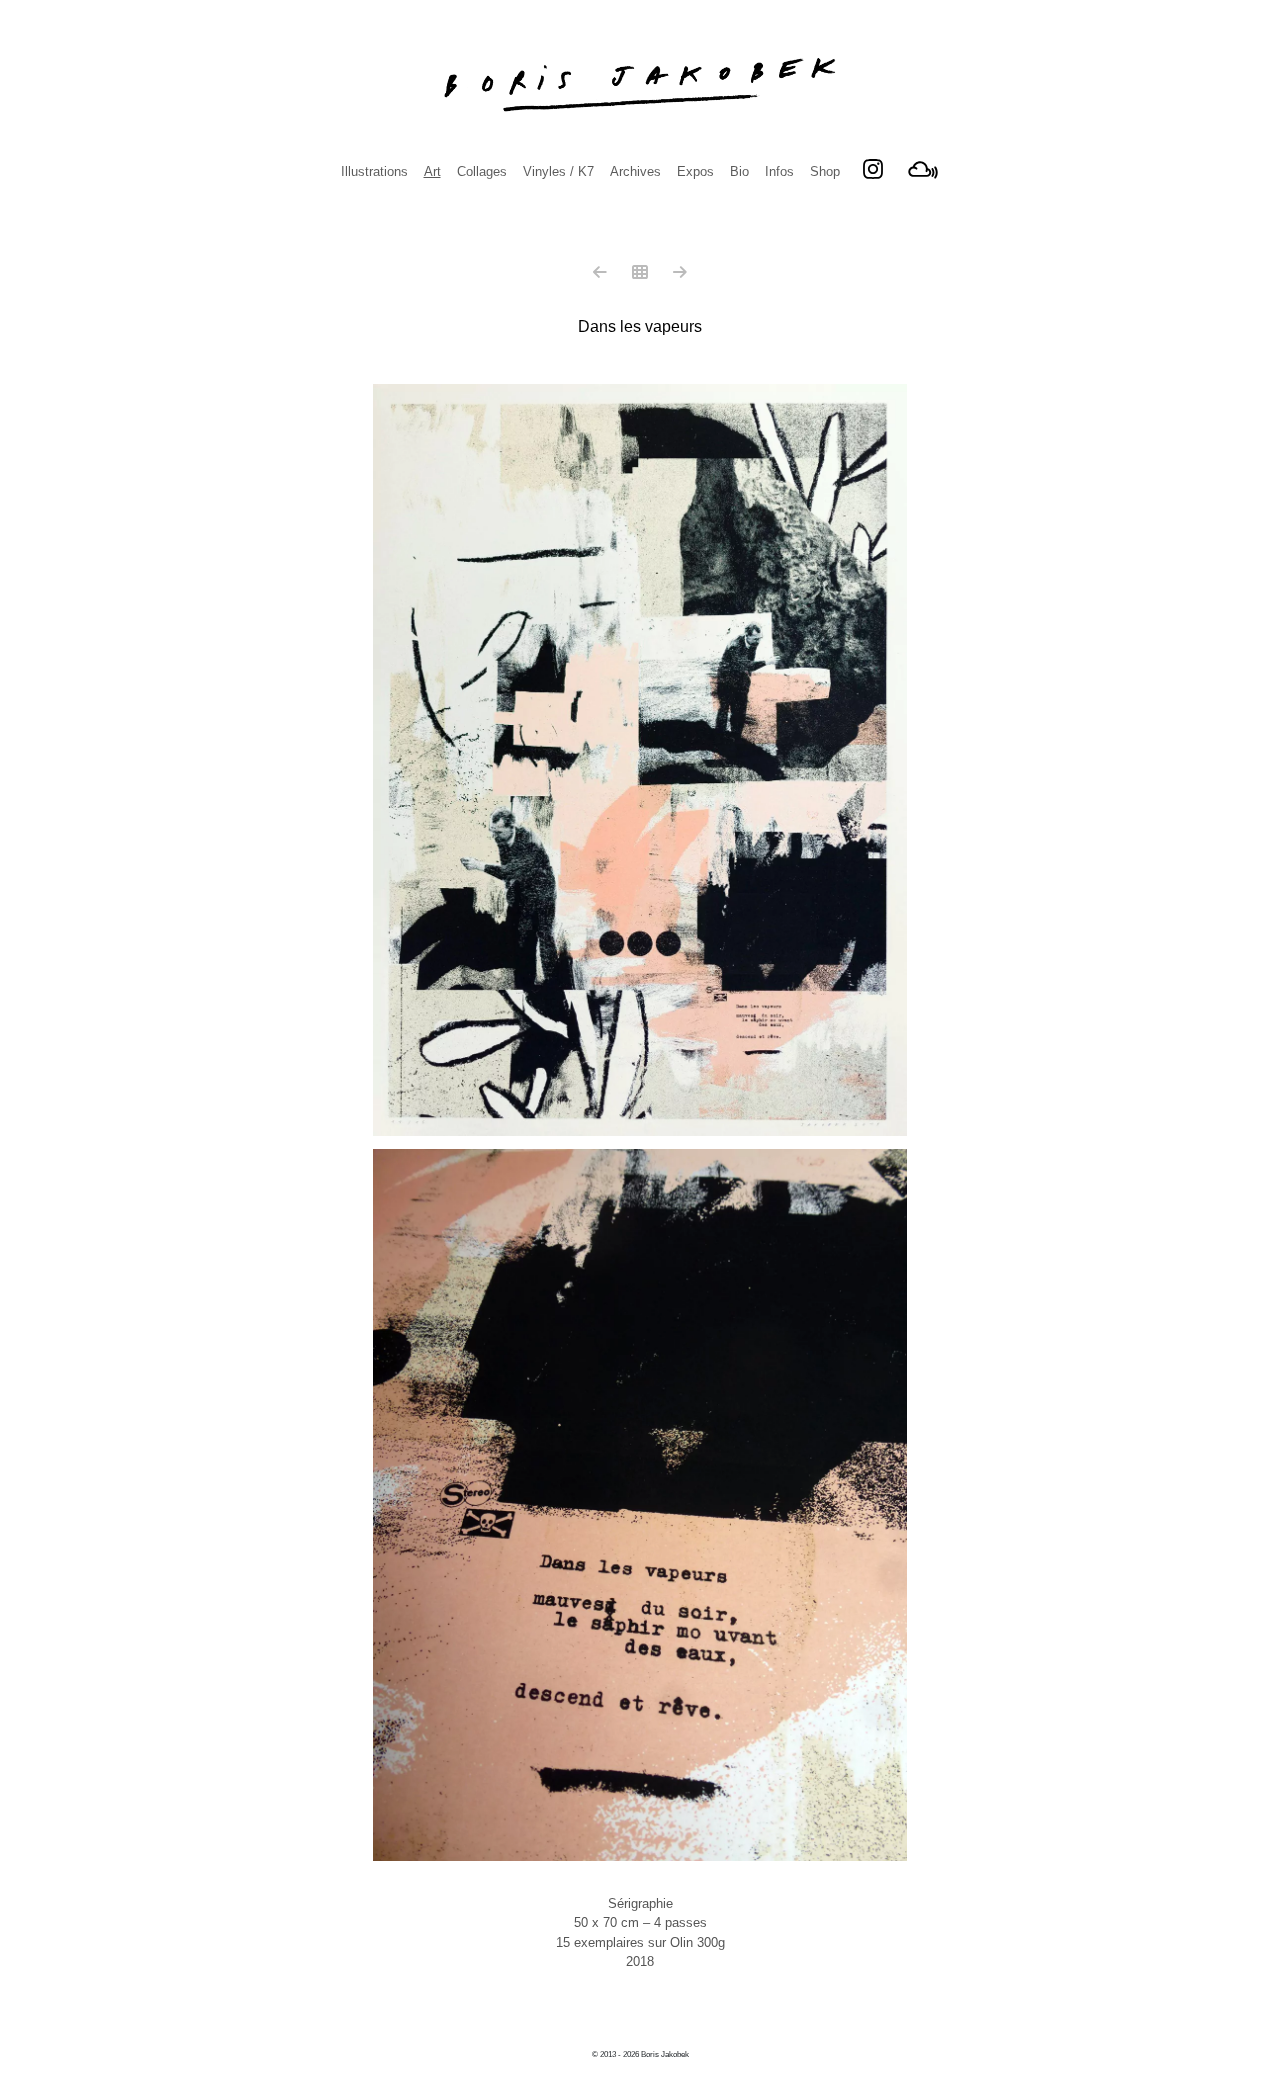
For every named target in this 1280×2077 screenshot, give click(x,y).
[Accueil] (640, 85)
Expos (695, 171)
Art (432, 171)
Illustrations (374, 171)
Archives (635, 171)
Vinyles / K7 (558, 171)
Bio (739, 171)
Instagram (873, 169)
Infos (779, 171)
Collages (482, 171)
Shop (825, 171)
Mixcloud (923, 169)
